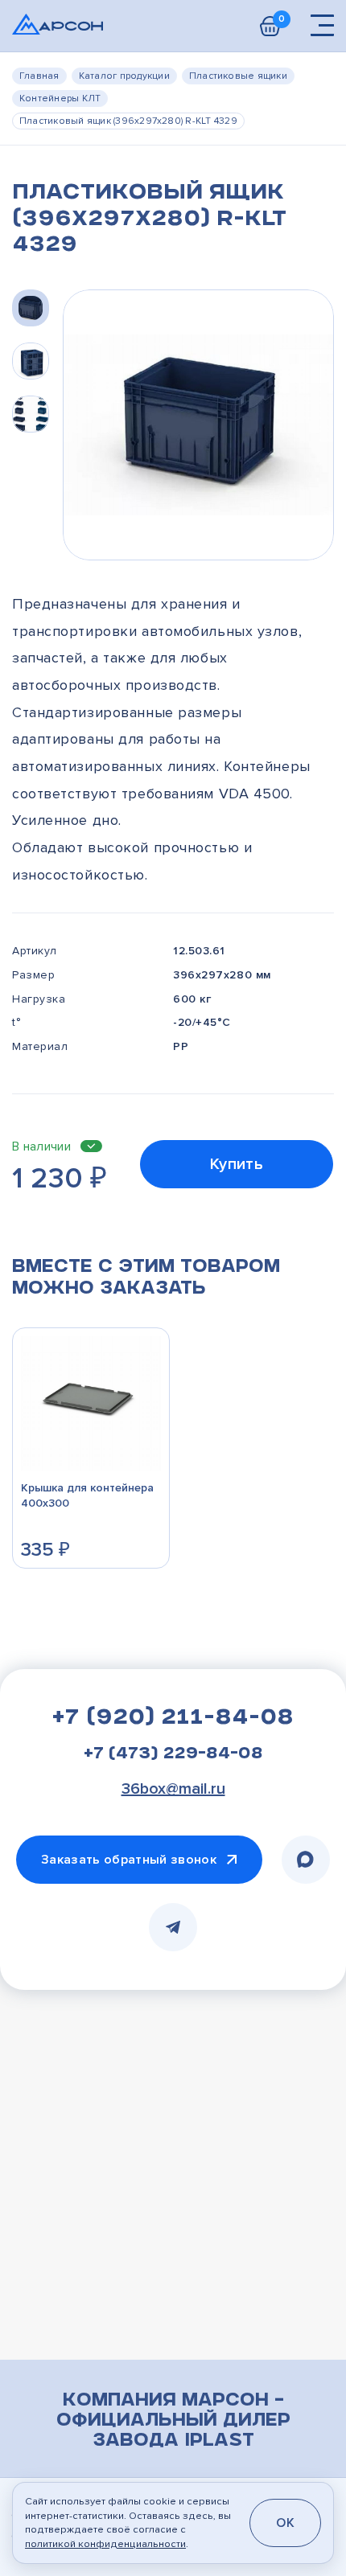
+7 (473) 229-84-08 (173, 1755)
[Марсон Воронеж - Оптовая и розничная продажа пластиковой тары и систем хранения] (58, 24)
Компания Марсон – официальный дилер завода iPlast (173, 2422)
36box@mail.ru (173, 1789)
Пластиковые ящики (238, 76)
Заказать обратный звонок (129, 1860)
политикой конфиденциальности (105, 2544)
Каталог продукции (124, 76)
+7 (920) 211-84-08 (173, 1719)
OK (285, 2523)
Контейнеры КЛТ (60, 98)
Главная (39, 76)
